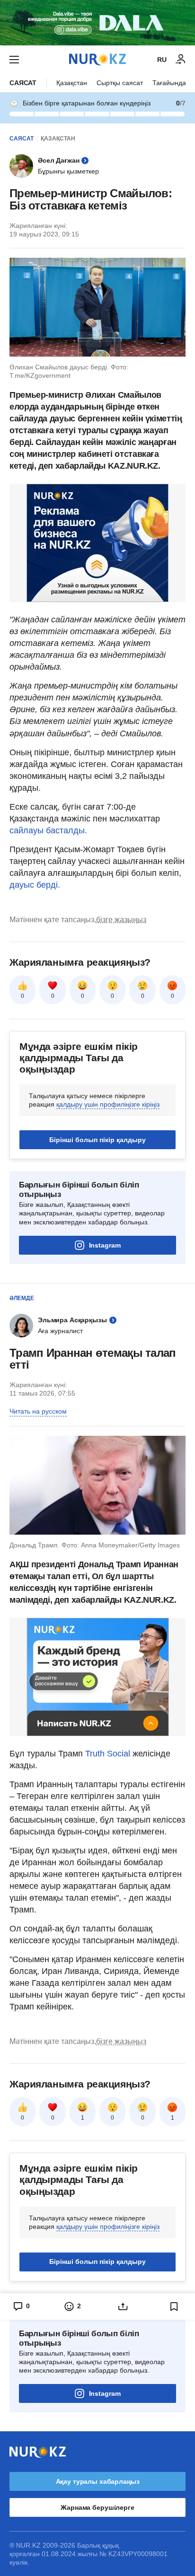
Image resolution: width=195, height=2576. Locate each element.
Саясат (23, 83)
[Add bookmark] (174, 2306)
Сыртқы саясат (120, 83)
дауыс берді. (35, 885)
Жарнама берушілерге (97, 2507)
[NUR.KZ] (97, 59)
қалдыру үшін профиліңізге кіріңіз (108, 1104)
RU (162, 60)
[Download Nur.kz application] (97, 23)
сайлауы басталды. (48, 830)
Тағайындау (171, 83)
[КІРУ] (181, 60)
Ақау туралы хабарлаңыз (98, 2481)
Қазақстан (72, 83)
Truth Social (108, 1754)
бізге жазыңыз (121, 920)
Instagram (105, 1245)
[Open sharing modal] (123, 2306)
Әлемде (22, 1298)
